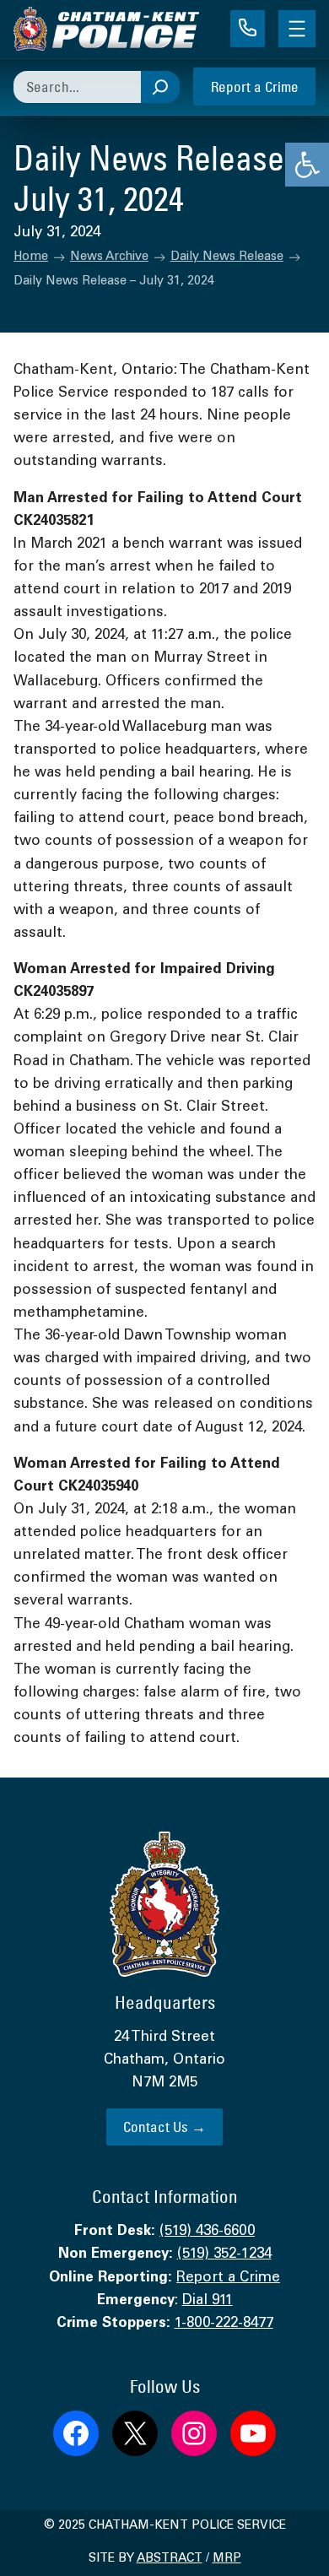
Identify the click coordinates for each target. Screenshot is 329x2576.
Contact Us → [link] (164, 2127)
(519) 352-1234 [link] (224, 2255)
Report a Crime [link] (255, 87)
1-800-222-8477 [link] (224, 2324)
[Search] (160, 87)
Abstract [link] (170, 2559)
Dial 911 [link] (208, 2301)
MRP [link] (227, 2559)
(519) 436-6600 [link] (207, 2232)
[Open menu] (297, 29)
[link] (307, 165)
